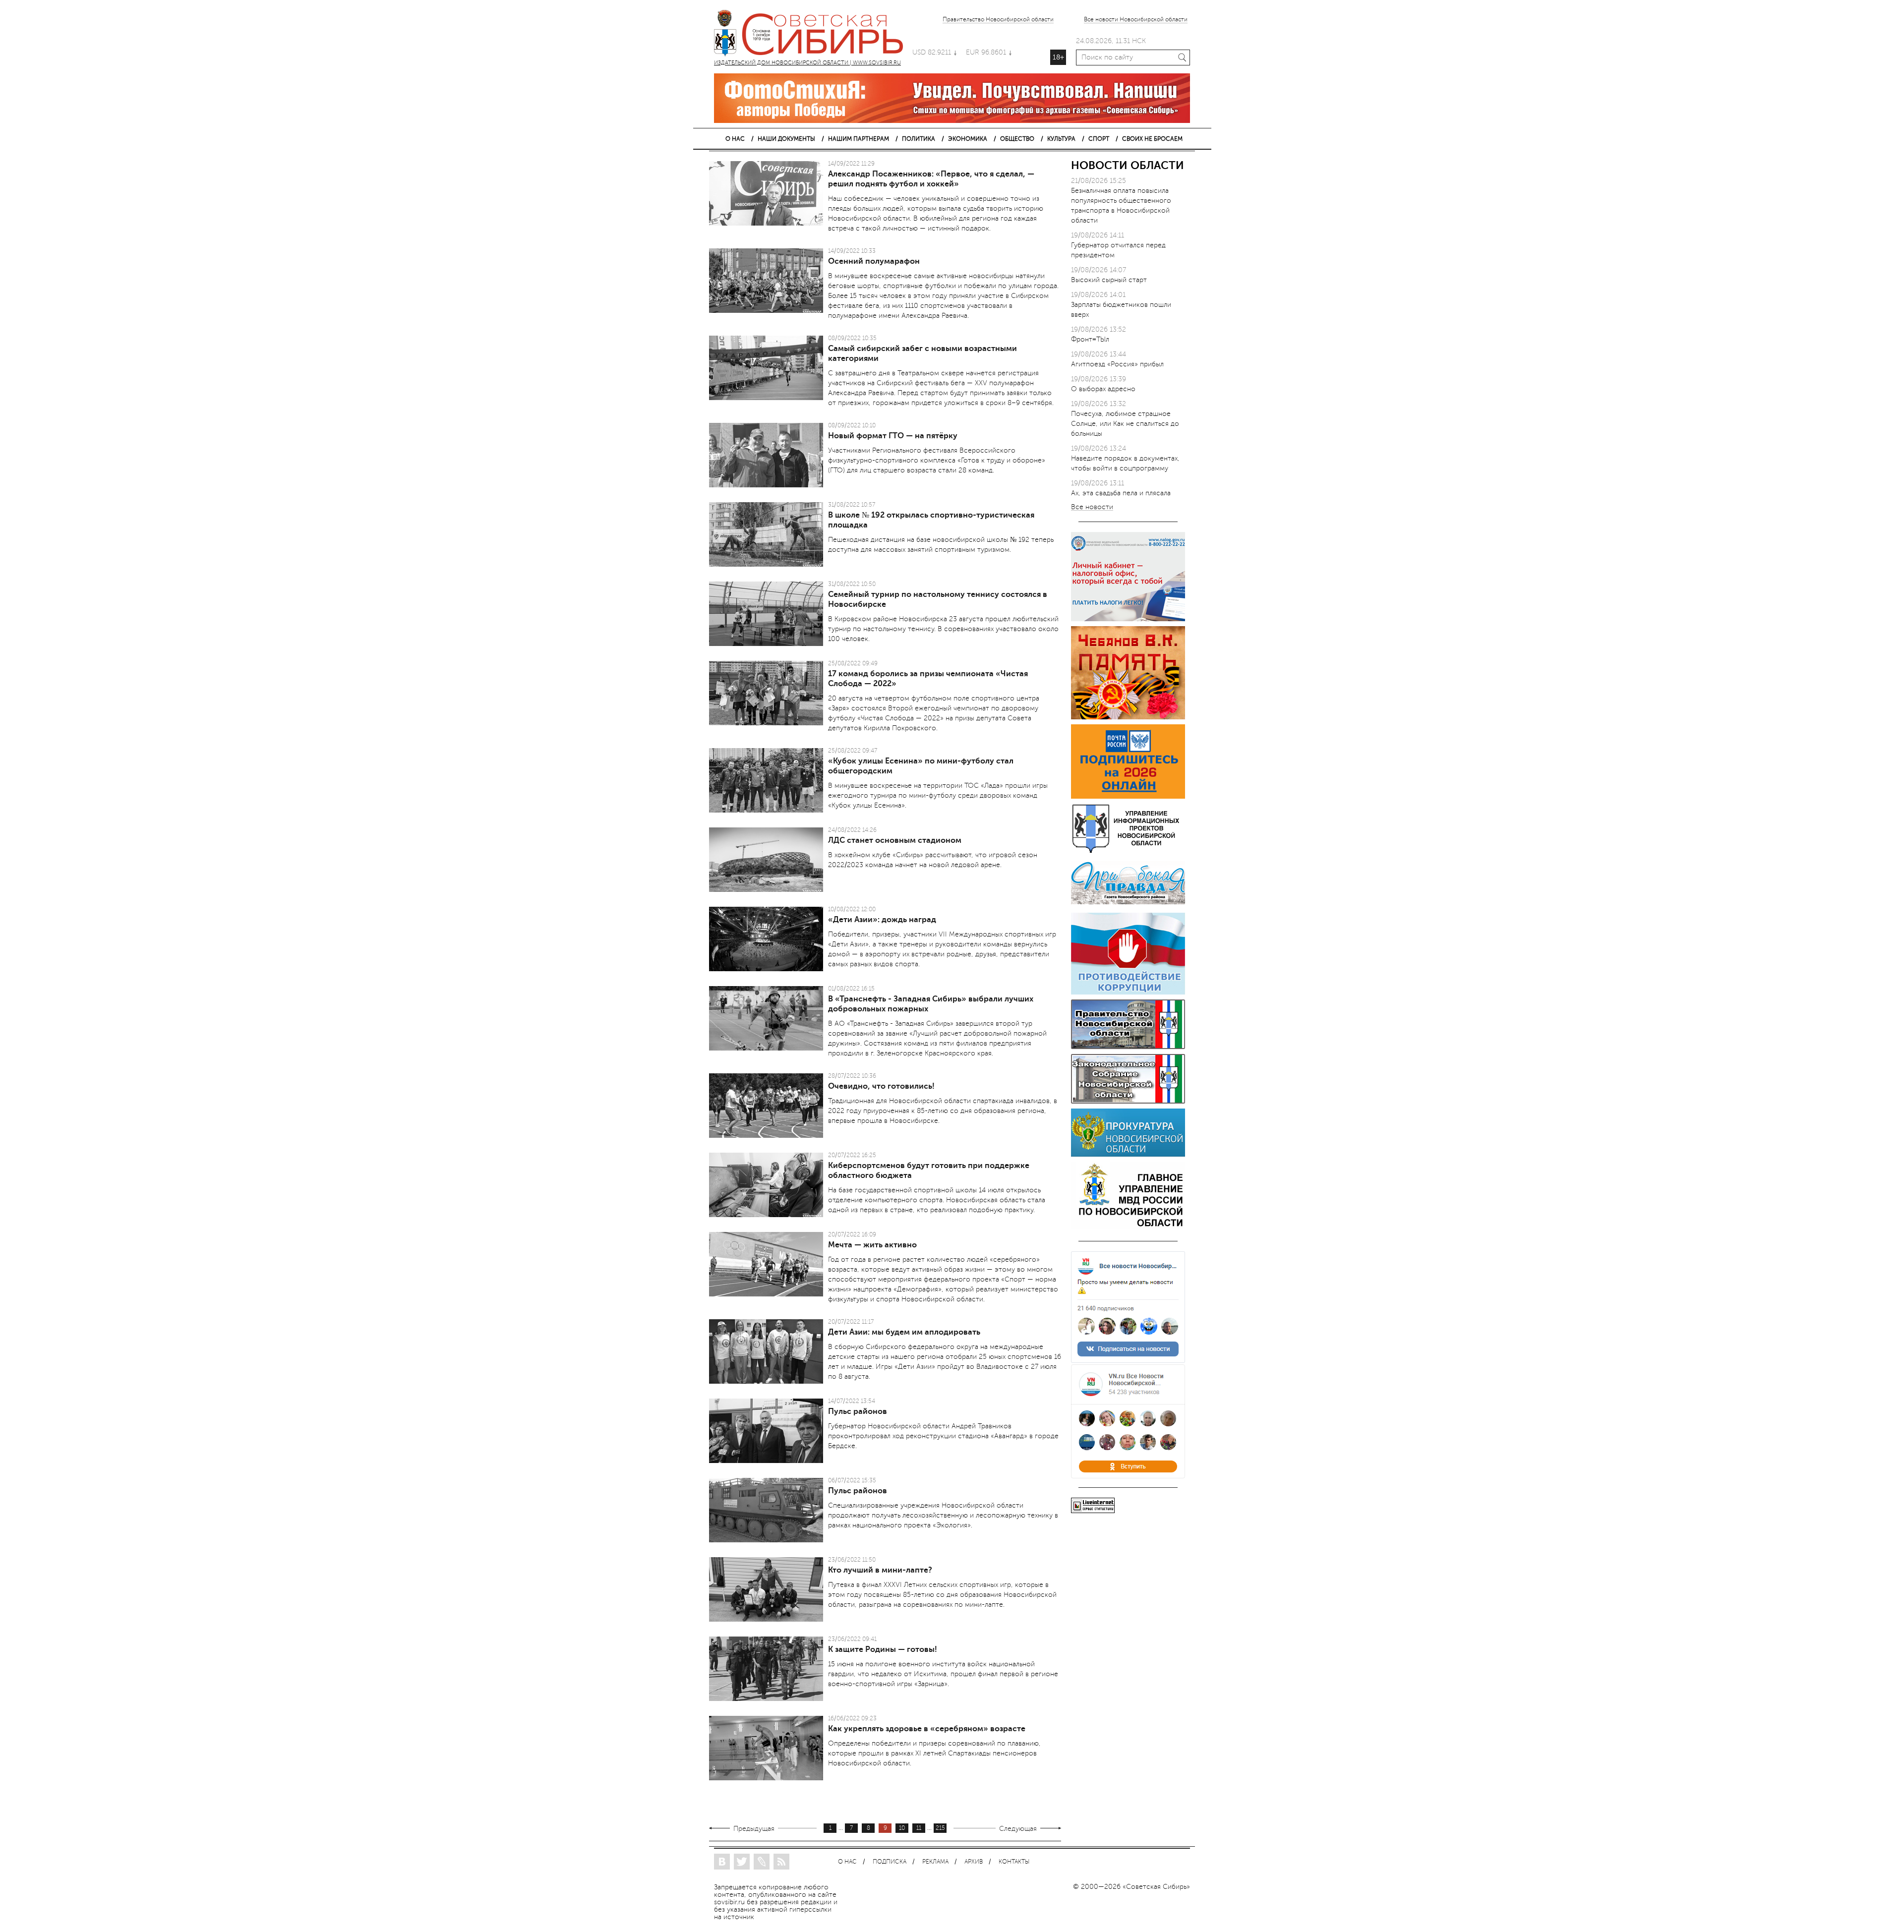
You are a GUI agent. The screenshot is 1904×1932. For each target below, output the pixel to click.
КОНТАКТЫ (1014, 1862)
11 (919, 1828)
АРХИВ (974, 1862)
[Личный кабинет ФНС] (1128, 619)
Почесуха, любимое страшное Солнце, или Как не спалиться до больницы (1125, 424)
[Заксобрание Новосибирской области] (1128, 1101)
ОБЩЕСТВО (1017, 139)
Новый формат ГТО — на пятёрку (893, 436)
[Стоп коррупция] (1128, 992)
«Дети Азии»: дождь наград (882, 920)
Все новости (1092, 507)
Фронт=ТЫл (1090, 339)
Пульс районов (858, 1411)
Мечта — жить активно (872, 1245)
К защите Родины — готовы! (883, 1649)
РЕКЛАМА (935, 1862)
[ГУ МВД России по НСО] (1128, 1226)
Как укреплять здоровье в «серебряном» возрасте (927, 1729)
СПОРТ (1099, 139)
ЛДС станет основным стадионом (895, 840)
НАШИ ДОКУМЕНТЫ (786, 139)
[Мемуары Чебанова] (1128, 717)
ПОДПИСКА (890, 1862)
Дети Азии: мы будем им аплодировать (904, 1332)
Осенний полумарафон (874, 261)
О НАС (735, 139)
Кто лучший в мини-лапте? (880, 1570)
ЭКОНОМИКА (968, 139)
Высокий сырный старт (1109, 280)
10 (902, 1828)
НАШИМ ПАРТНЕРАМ (859, 139)
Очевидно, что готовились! (881, 1086)
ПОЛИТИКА (919, 139)
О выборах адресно (1103, 389)
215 (940, 1828)
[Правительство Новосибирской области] (1128, 1047)
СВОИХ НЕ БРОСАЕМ (1152, 139)
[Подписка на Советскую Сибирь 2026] (1128, 796)
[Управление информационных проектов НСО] (1128, 851)
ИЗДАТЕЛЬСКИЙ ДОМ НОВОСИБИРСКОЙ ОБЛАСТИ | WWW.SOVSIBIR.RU (813, 35)
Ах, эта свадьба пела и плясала (1121, 493)
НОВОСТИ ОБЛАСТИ (1128, 165)
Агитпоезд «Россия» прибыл (1117, 364)
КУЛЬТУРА (1061, 139)
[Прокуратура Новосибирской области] (1128, 1154)
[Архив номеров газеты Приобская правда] (1128, 906)
